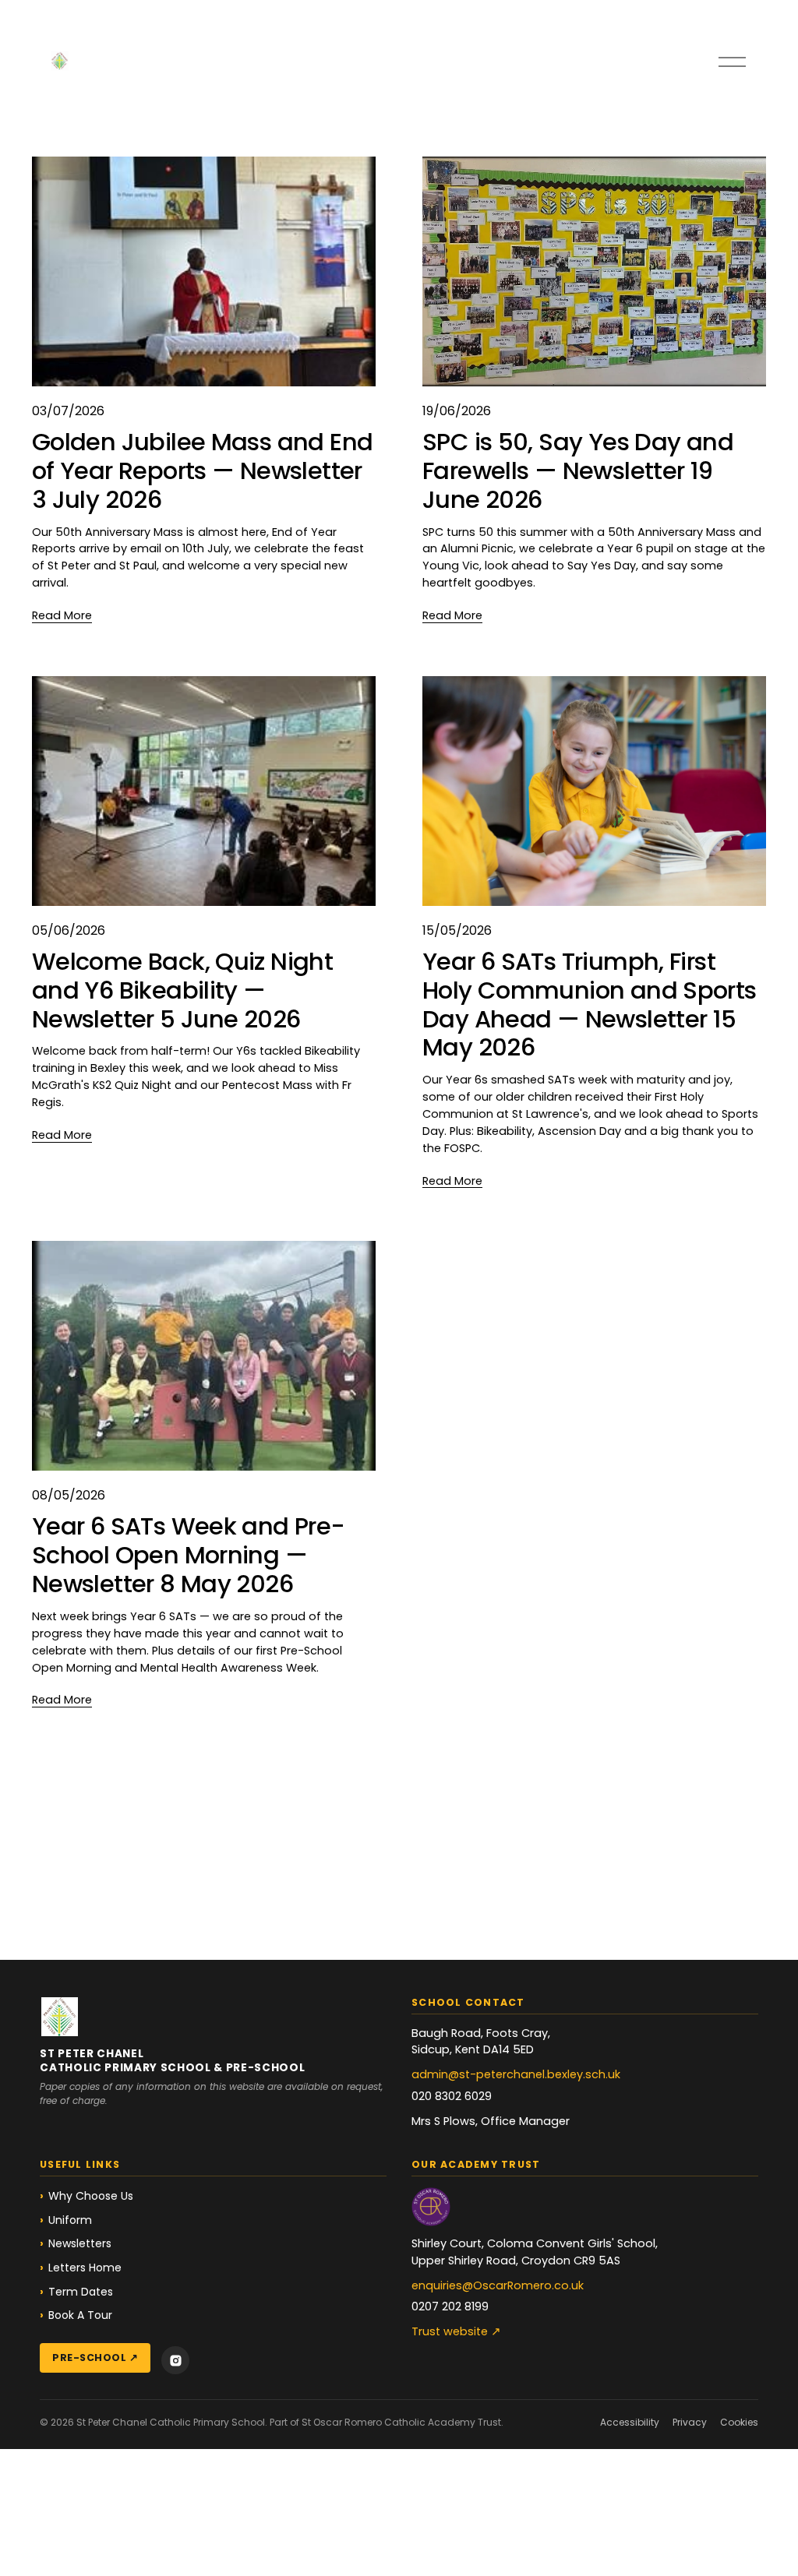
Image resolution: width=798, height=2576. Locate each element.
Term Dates (81, 2292)
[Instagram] (175, 2360)
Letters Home (85, 2268)
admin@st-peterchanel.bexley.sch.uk (516, 2074)
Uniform (70, 2220)
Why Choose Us (91, 2196)
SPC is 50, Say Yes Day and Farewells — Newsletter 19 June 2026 (578, 471)
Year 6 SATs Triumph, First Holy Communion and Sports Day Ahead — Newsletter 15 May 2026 (590, 1005)
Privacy (690, 2422)
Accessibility (630, 2422)
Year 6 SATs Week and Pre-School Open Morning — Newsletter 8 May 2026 (189, 1555)
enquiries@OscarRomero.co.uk (498, 2285)
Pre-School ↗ (95, 2358)
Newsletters (80, 2243)
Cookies (739, 2422)
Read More (62, 615)
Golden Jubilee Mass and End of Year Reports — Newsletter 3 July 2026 (202, 471)
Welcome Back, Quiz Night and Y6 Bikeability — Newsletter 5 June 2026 (182, 990)
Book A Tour (80, 2315)
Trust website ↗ (456, 2331)
